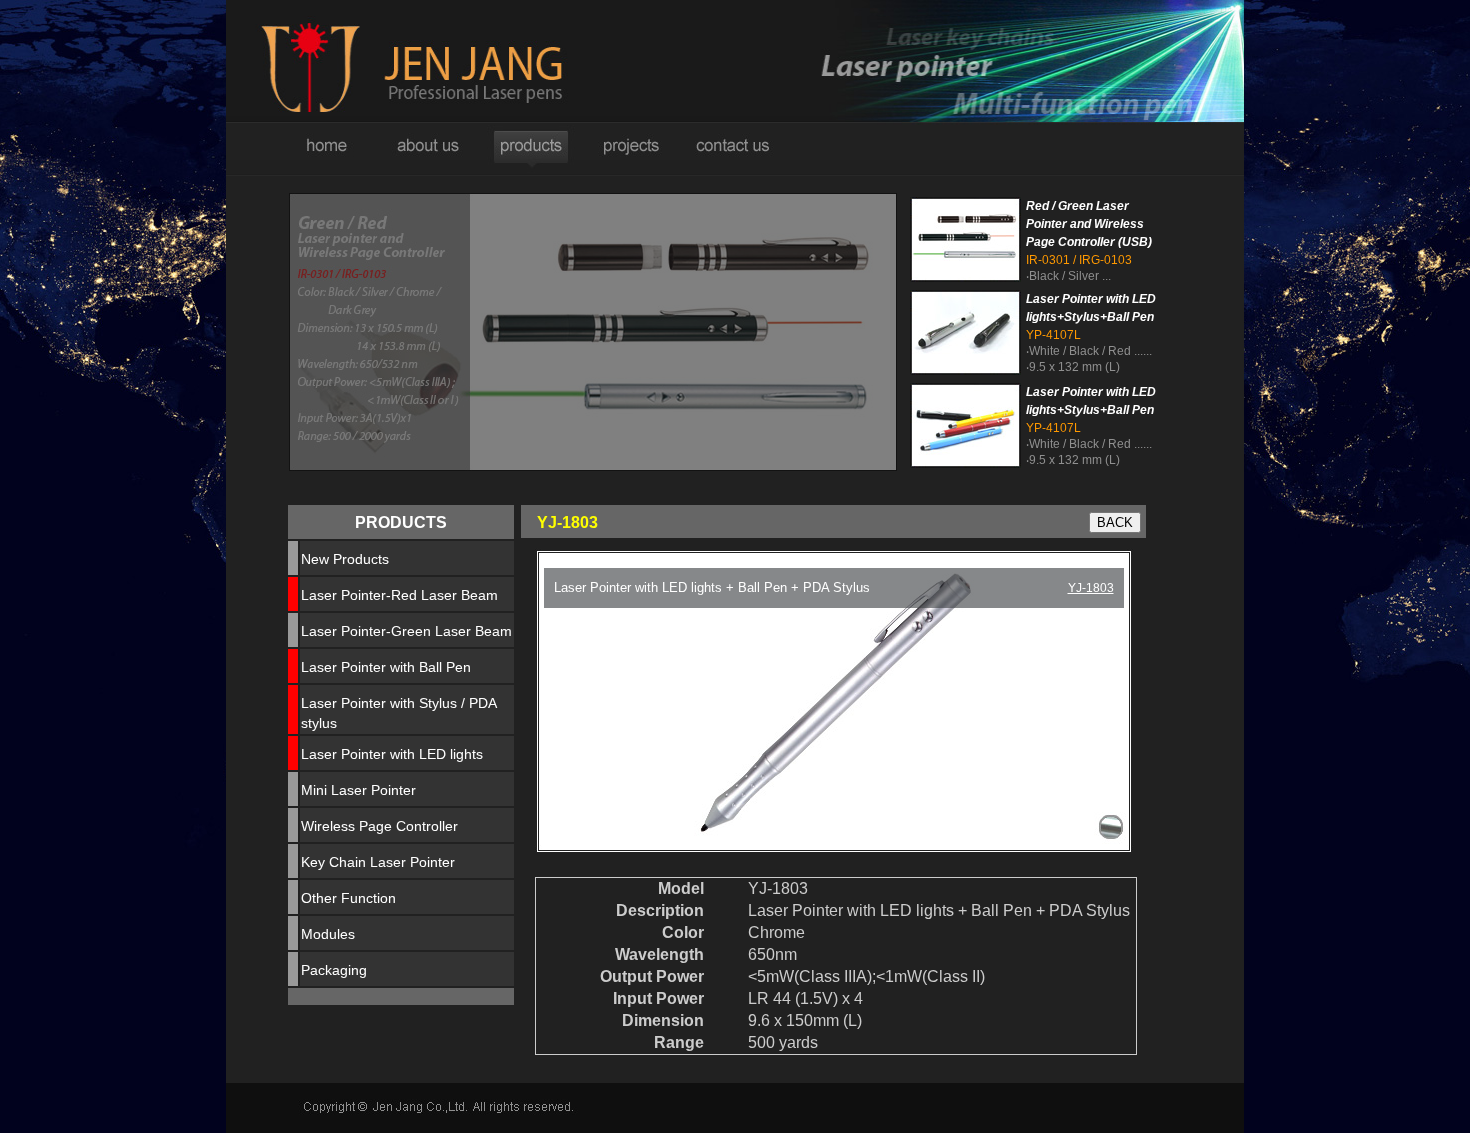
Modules (328, 934)
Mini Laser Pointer (358, 790)
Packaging (334, 970)
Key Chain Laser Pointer (378, 862)
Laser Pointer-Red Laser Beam (399, 595)
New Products (345, 559)
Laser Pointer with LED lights (392, 754)
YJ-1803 (1091, 588)
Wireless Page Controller (379, 826)
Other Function (348, 898)
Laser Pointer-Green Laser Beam (406, 631)
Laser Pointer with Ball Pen (386, 667)
